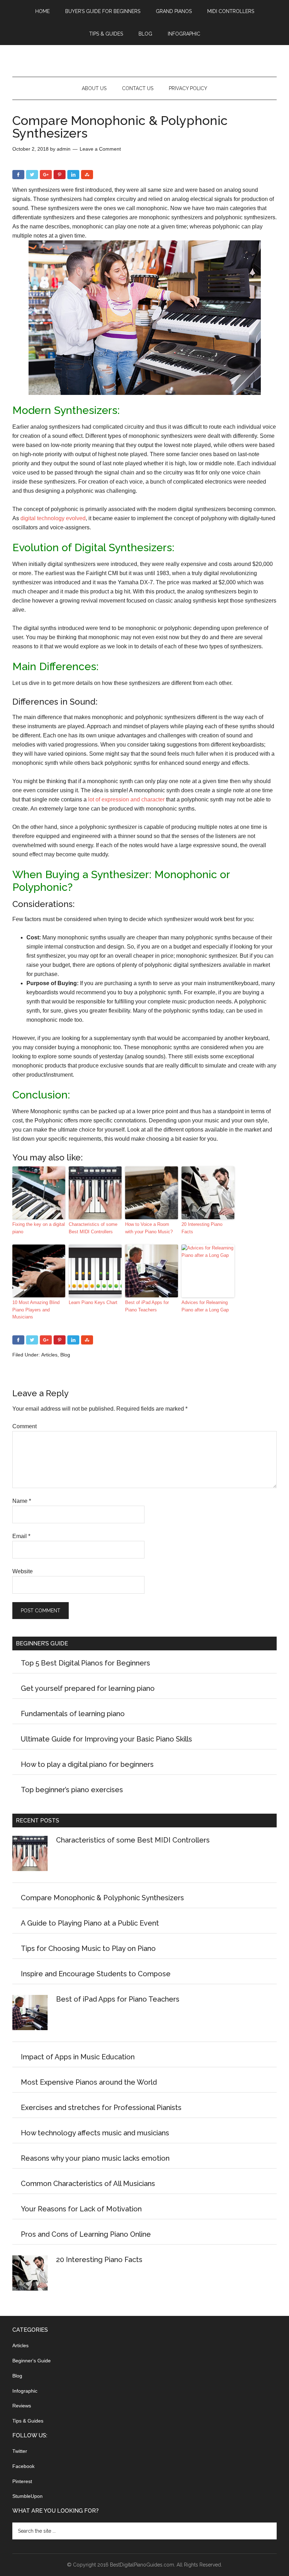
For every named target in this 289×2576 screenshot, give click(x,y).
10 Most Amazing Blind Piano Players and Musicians (36, 1310)
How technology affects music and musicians (95, 2133)
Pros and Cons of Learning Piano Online (86, 2234)
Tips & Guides (28, 2421)
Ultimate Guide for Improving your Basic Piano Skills (106, 1739)
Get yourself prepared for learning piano (88, 1688)
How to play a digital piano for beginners (87, 1764)
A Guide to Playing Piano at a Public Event (90, 1923)
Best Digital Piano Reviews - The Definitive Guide (144, 61)
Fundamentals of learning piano (73, 1714)
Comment (24, 1426)
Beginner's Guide (32, 2361)
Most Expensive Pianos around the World (89, 2082)
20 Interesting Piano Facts (202, 1228)
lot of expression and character (126, 799)
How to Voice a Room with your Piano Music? (149, 1228)
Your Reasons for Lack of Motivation (81, 2209)
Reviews (22, 2406)
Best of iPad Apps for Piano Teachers (147, 1306)
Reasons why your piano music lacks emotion (95, 2158)
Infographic (25, 2391)
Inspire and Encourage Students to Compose (96, 1974)
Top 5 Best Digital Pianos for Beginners (85, 1663)
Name (22, 1501)
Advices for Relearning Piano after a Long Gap (205, 1306)
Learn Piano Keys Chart (93, 1302)
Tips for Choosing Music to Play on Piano (88, 1948)
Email (21, 1536)
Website (23, 1571)
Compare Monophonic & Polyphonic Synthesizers (102, 1898)
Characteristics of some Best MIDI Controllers (93, 1228)
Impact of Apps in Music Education (78, 2057)
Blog (65, 1355)
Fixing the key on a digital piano (39, 1228)
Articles (49, 1355)
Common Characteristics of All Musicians (88, 2184)
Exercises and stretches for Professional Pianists (101, 2108)
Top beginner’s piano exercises (72, 1790)
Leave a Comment (100, 149)
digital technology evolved (53, 518)
